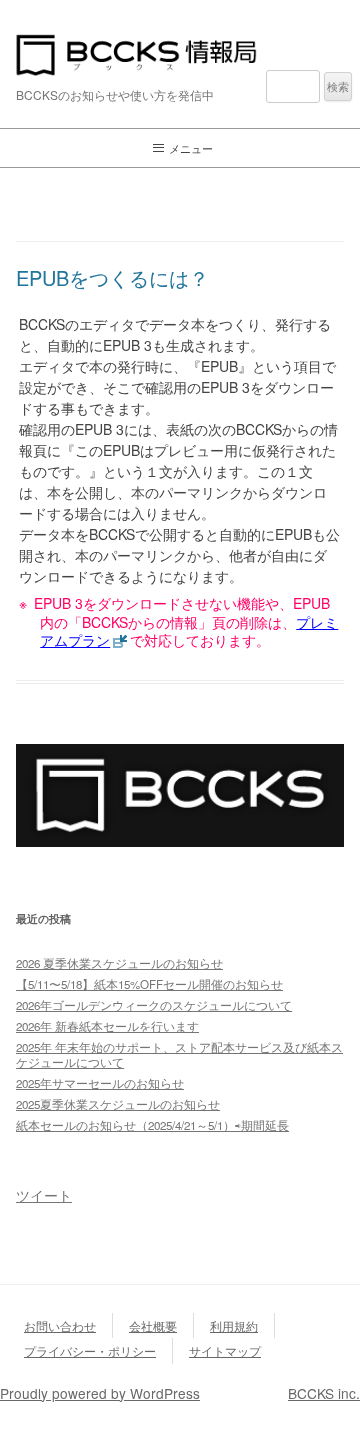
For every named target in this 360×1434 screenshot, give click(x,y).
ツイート (44, 1195)
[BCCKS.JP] (180, 840)
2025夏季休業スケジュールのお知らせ (118, 1104)
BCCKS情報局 (180, 55)
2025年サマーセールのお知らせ (100, 1083)
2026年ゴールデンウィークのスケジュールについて (154, 1005)
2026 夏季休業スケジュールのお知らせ (119, 963)
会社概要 (153, 1325)
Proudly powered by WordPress (100, 1393)
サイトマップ (225, 1350)
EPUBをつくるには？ (112, 277)
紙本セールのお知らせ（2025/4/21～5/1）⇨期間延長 (152, 1125)
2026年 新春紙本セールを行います (107, 1026)
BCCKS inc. (324, 1393)
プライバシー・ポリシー (90, 1350)
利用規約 (234, 1325)
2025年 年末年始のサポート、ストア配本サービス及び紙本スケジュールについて (179, 1054)
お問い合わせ (60, 1325)
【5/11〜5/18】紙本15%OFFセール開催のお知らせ (149, 984)
